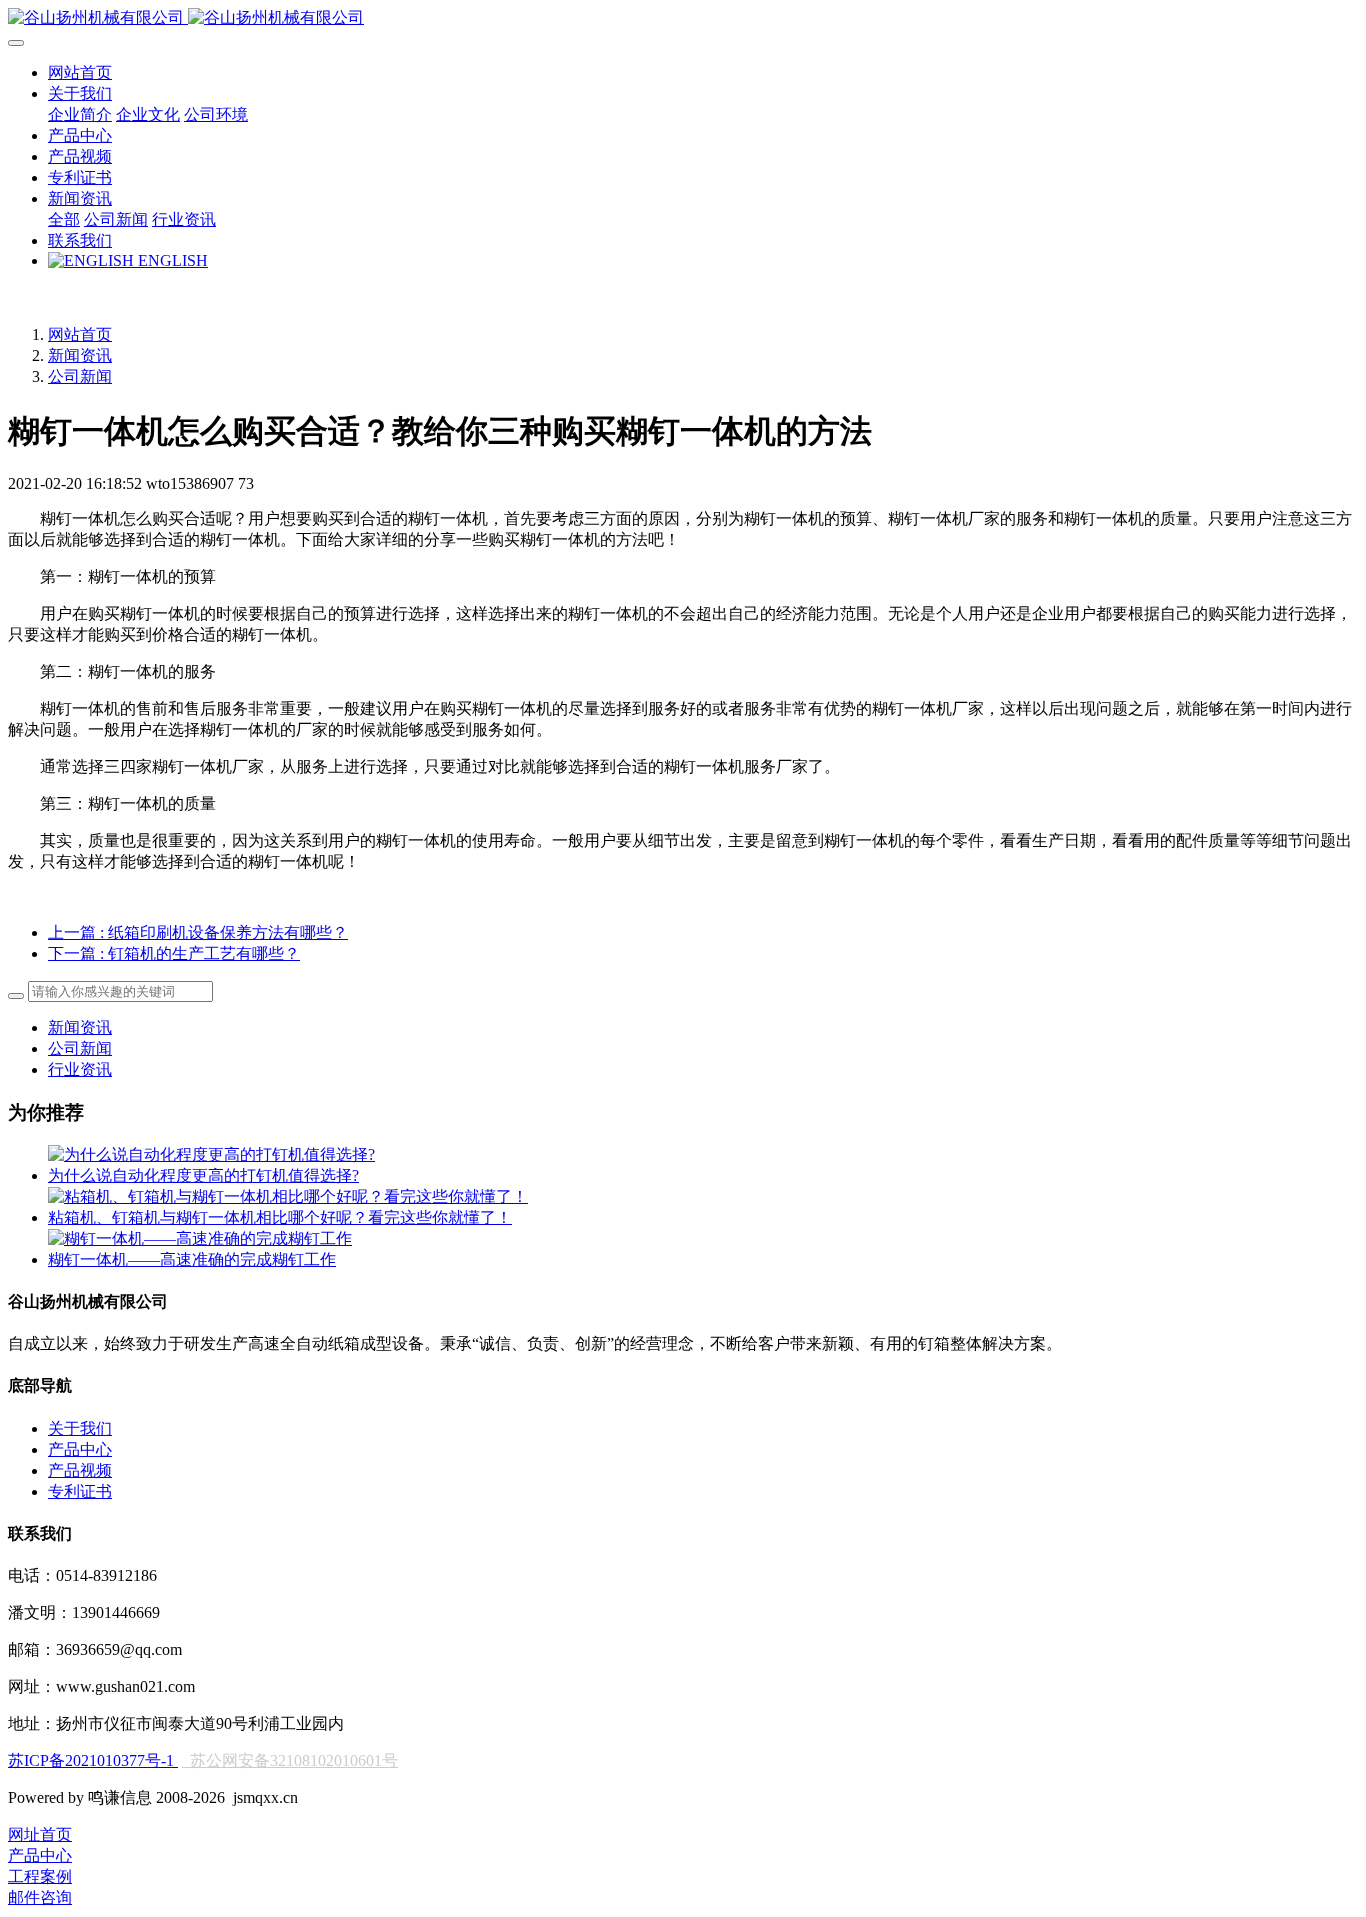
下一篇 (174, 953)
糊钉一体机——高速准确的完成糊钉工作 (192, 1259)
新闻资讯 (80, 355)
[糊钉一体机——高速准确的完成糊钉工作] (200, 1238)
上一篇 (198, 932)
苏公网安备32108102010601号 (294, 1760)
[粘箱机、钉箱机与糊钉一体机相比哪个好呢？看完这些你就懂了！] (288, 1196)
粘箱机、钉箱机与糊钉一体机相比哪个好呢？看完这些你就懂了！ (280, 1217)
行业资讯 (80, 1069)
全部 (64, 219)
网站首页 (80, 72)
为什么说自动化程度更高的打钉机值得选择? (203, 1175)
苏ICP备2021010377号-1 (93, 1760)
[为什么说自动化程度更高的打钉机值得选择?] (211, 1154)
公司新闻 (80, 376)
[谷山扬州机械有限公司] (683, 18)
